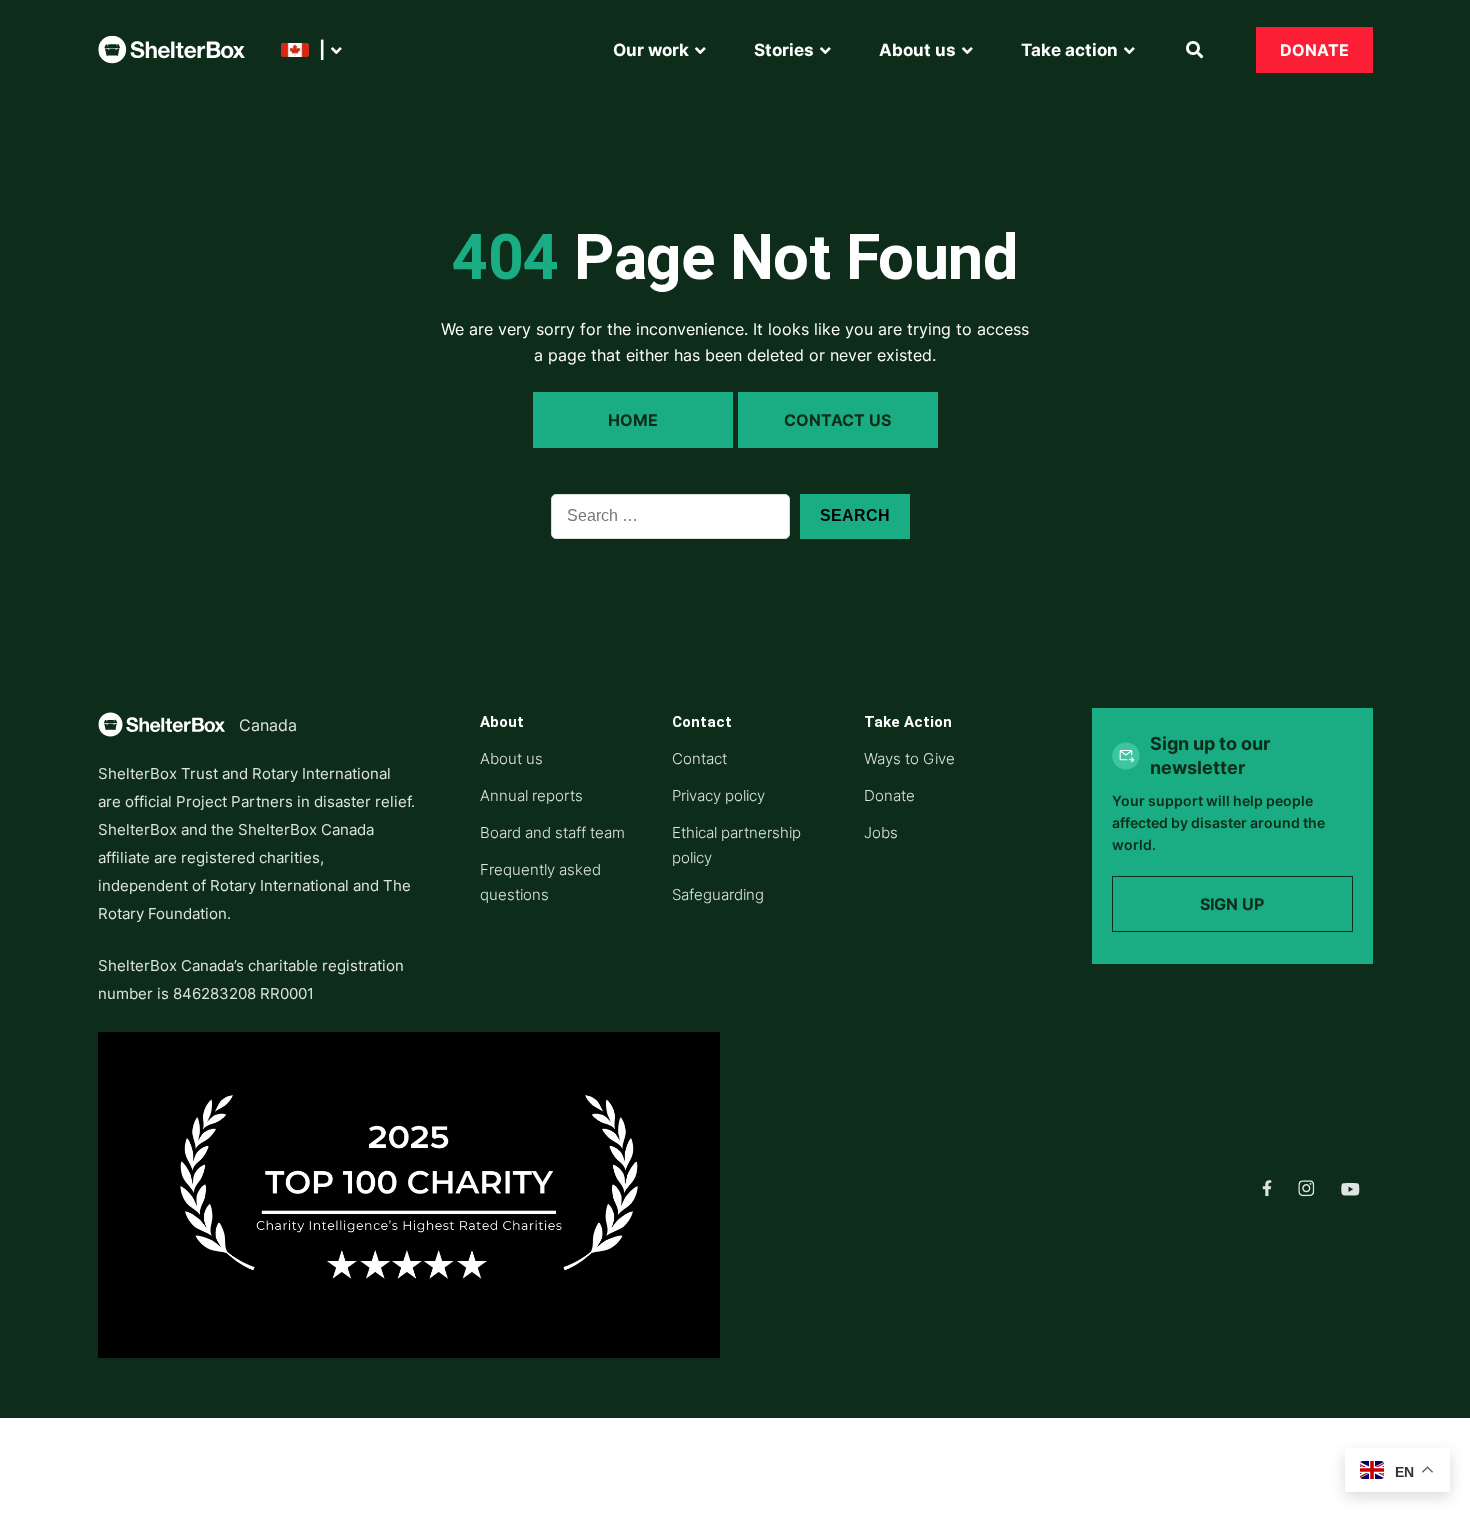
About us (511, 758)
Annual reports (531, 795)
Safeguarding (718, 894)
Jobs (881, 832)
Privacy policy (718, 795)
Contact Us (837, 420)
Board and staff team (552, 832)
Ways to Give (909, 758)
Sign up (1232, 904)
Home (633, 420)
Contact (699, 758)
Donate (1314, 50)
